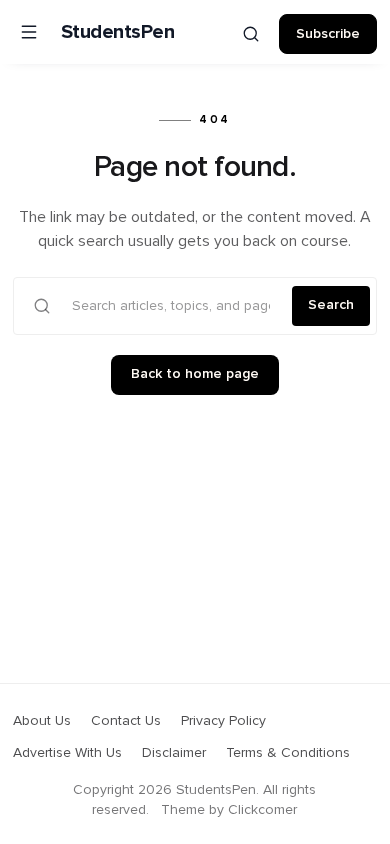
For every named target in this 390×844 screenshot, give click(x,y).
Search (331, 305)
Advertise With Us (67, 753)
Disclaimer (174, 753)
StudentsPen (118, 32)
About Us (42, 721)
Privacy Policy (223, 721)
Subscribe (328, 34)
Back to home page (195, 374)
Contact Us (126, 721)
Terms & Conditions (288, 753)
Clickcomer (262, 810)
